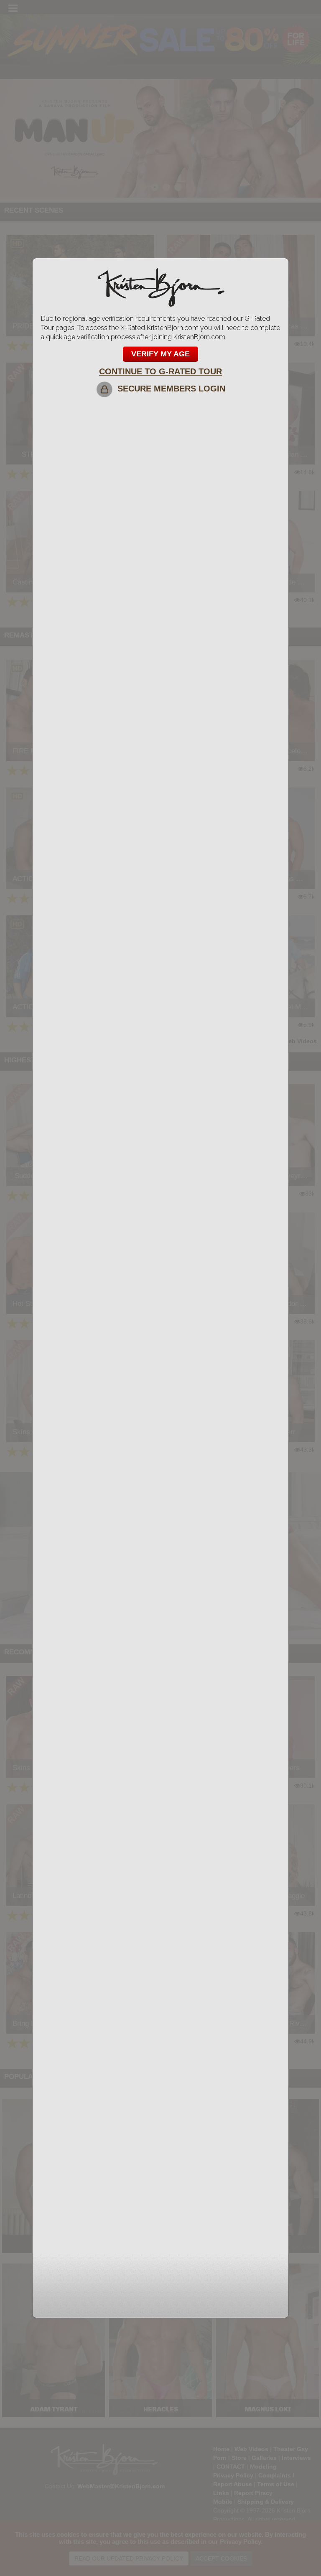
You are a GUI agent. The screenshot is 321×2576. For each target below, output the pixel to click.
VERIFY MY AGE (160, 354)
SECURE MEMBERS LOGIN (169, 389)
